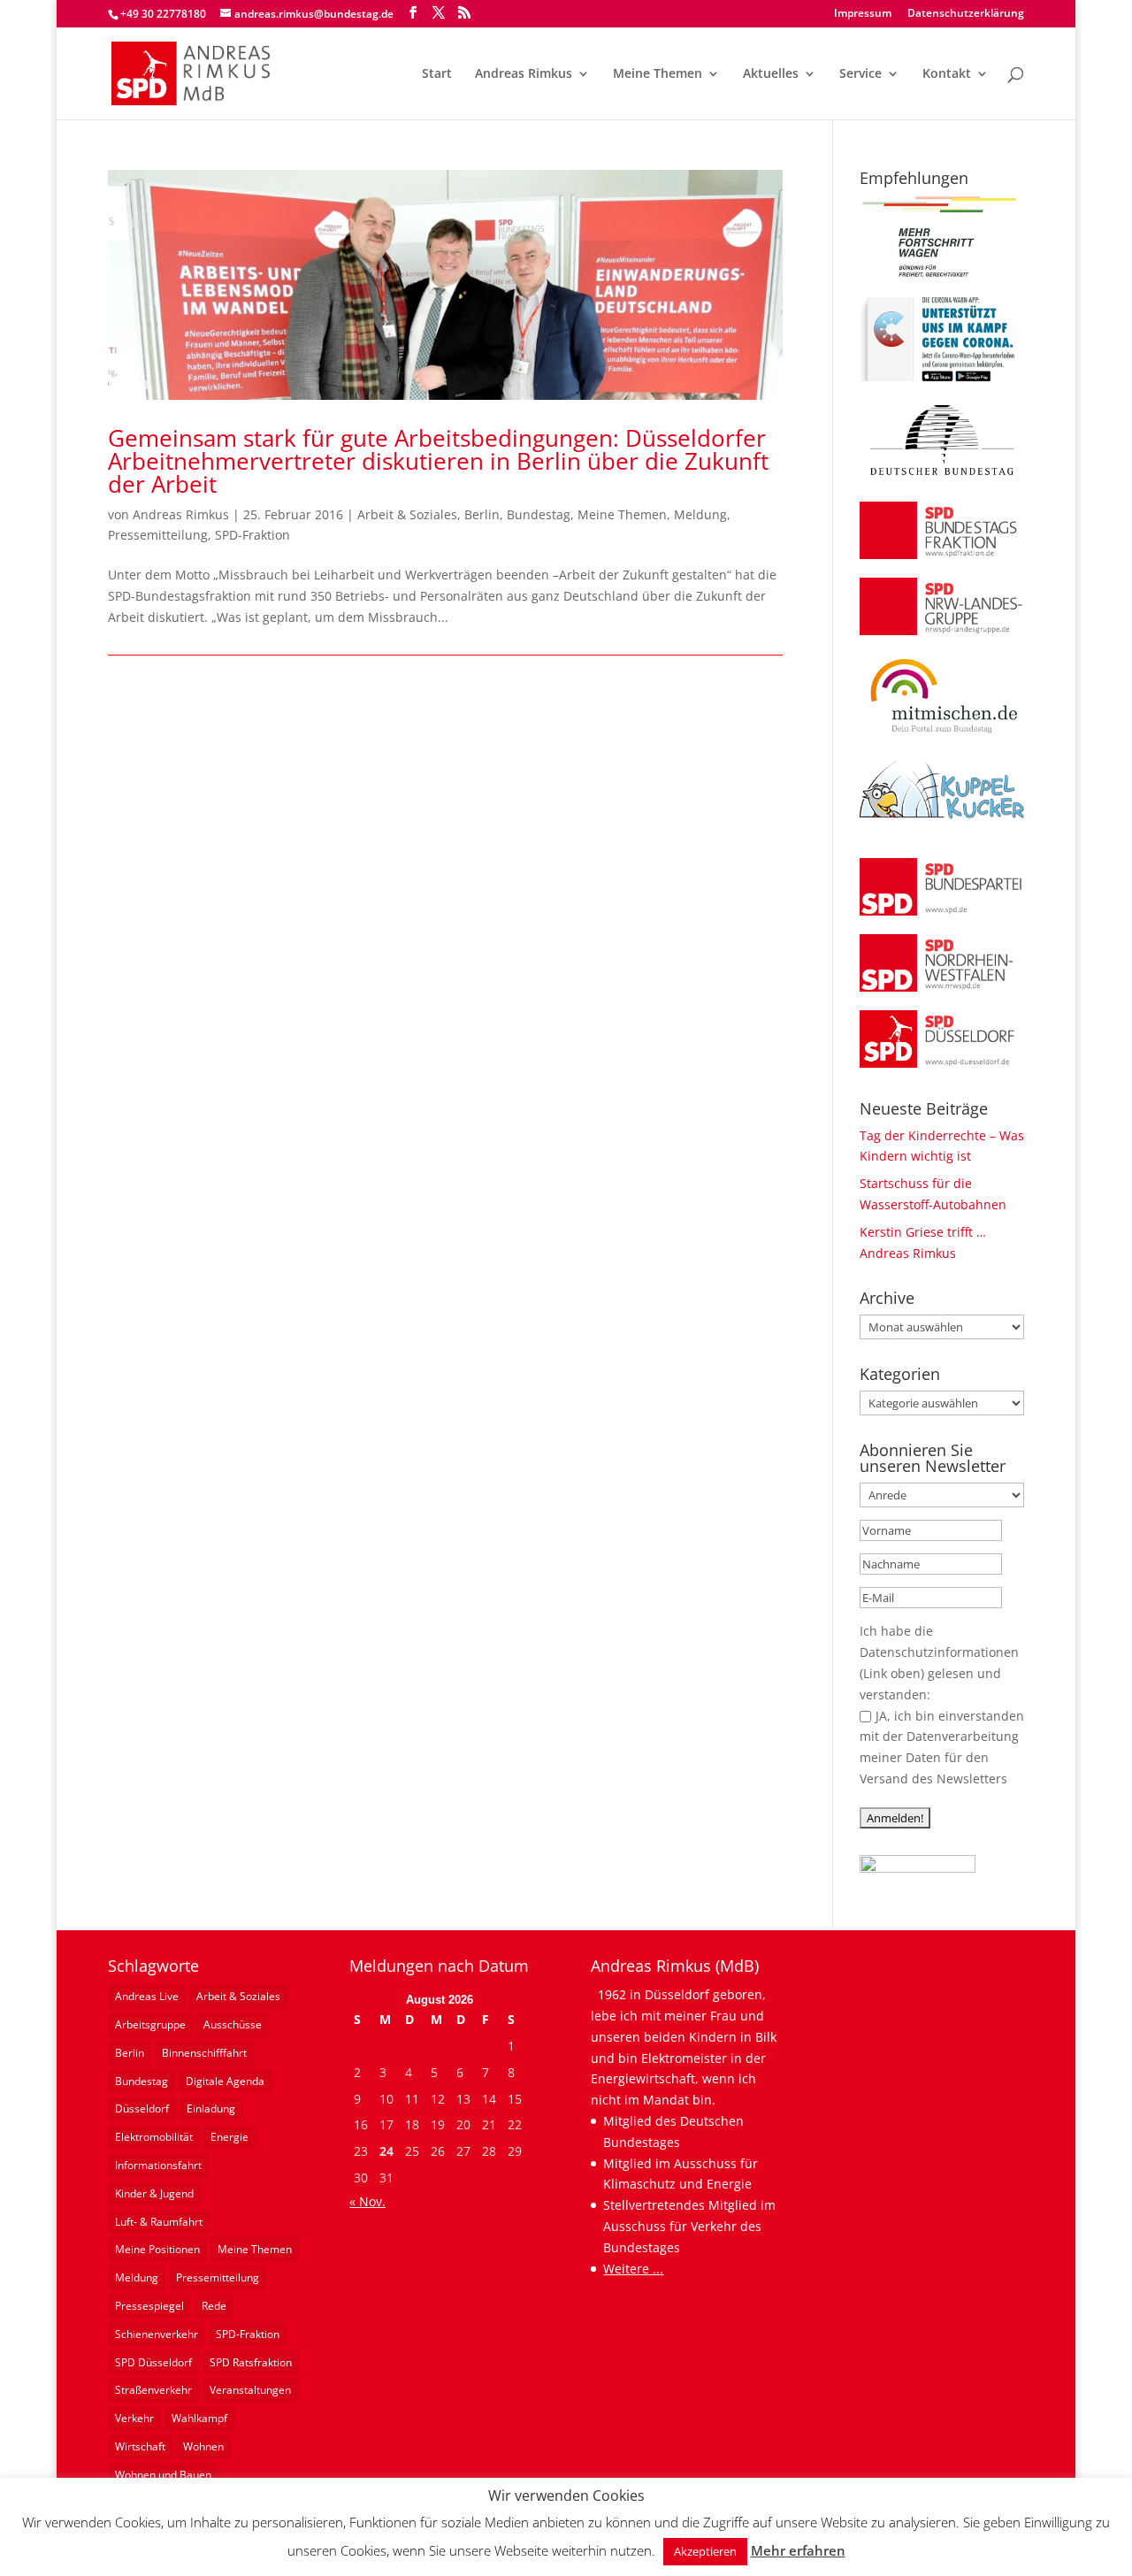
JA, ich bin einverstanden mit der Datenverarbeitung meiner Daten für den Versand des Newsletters (942, 1747)
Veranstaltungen (250, 2390)
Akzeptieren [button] (705, 2551)
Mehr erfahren (798, 2550)
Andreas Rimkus (524, 74)
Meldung (700, 514)
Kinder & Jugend (154, 2193)
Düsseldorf (142, 2108)
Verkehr (134, 2418)
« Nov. (367, 2201)
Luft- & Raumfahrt (159, 2222)
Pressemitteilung (158, 535)
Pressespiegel (149, 2306)
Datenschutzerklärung (966, 14)
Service (860, 74)
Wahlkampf (199, 2418)
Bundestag (539, 514)
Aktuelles (771, 74)
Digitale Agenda (225, 2081)
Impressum (863, 14)
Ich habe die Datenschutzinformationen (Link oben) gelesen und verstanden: (939, 1662)
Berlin (482, 514)
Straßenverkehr (153, 2390)
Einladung (211, 2108)
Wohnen (203, 2446)
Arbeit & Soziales (407, 514)
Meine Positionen (157, 2249)
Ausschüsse (233, 2024)
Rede (214, 2306)
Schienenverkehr (157, 2334)
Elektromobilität (154, 2137)
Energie (229, 2137)
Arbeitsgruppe (150, 2024)
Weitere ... (633, 2269)
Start (437, 74)
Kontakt (947, 74)
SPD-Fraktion (252, 535)
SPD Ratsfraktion (251, 2362)
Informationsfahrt (158, 2165)
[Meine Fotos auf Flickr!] (918, 1868)
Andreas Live (147, 1996)
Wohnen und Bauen (163, 2475)
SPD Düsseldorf (153, 2362)
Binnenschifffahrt (204, 2053)
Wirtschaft (140, 2446)
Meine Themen (658, 74)
